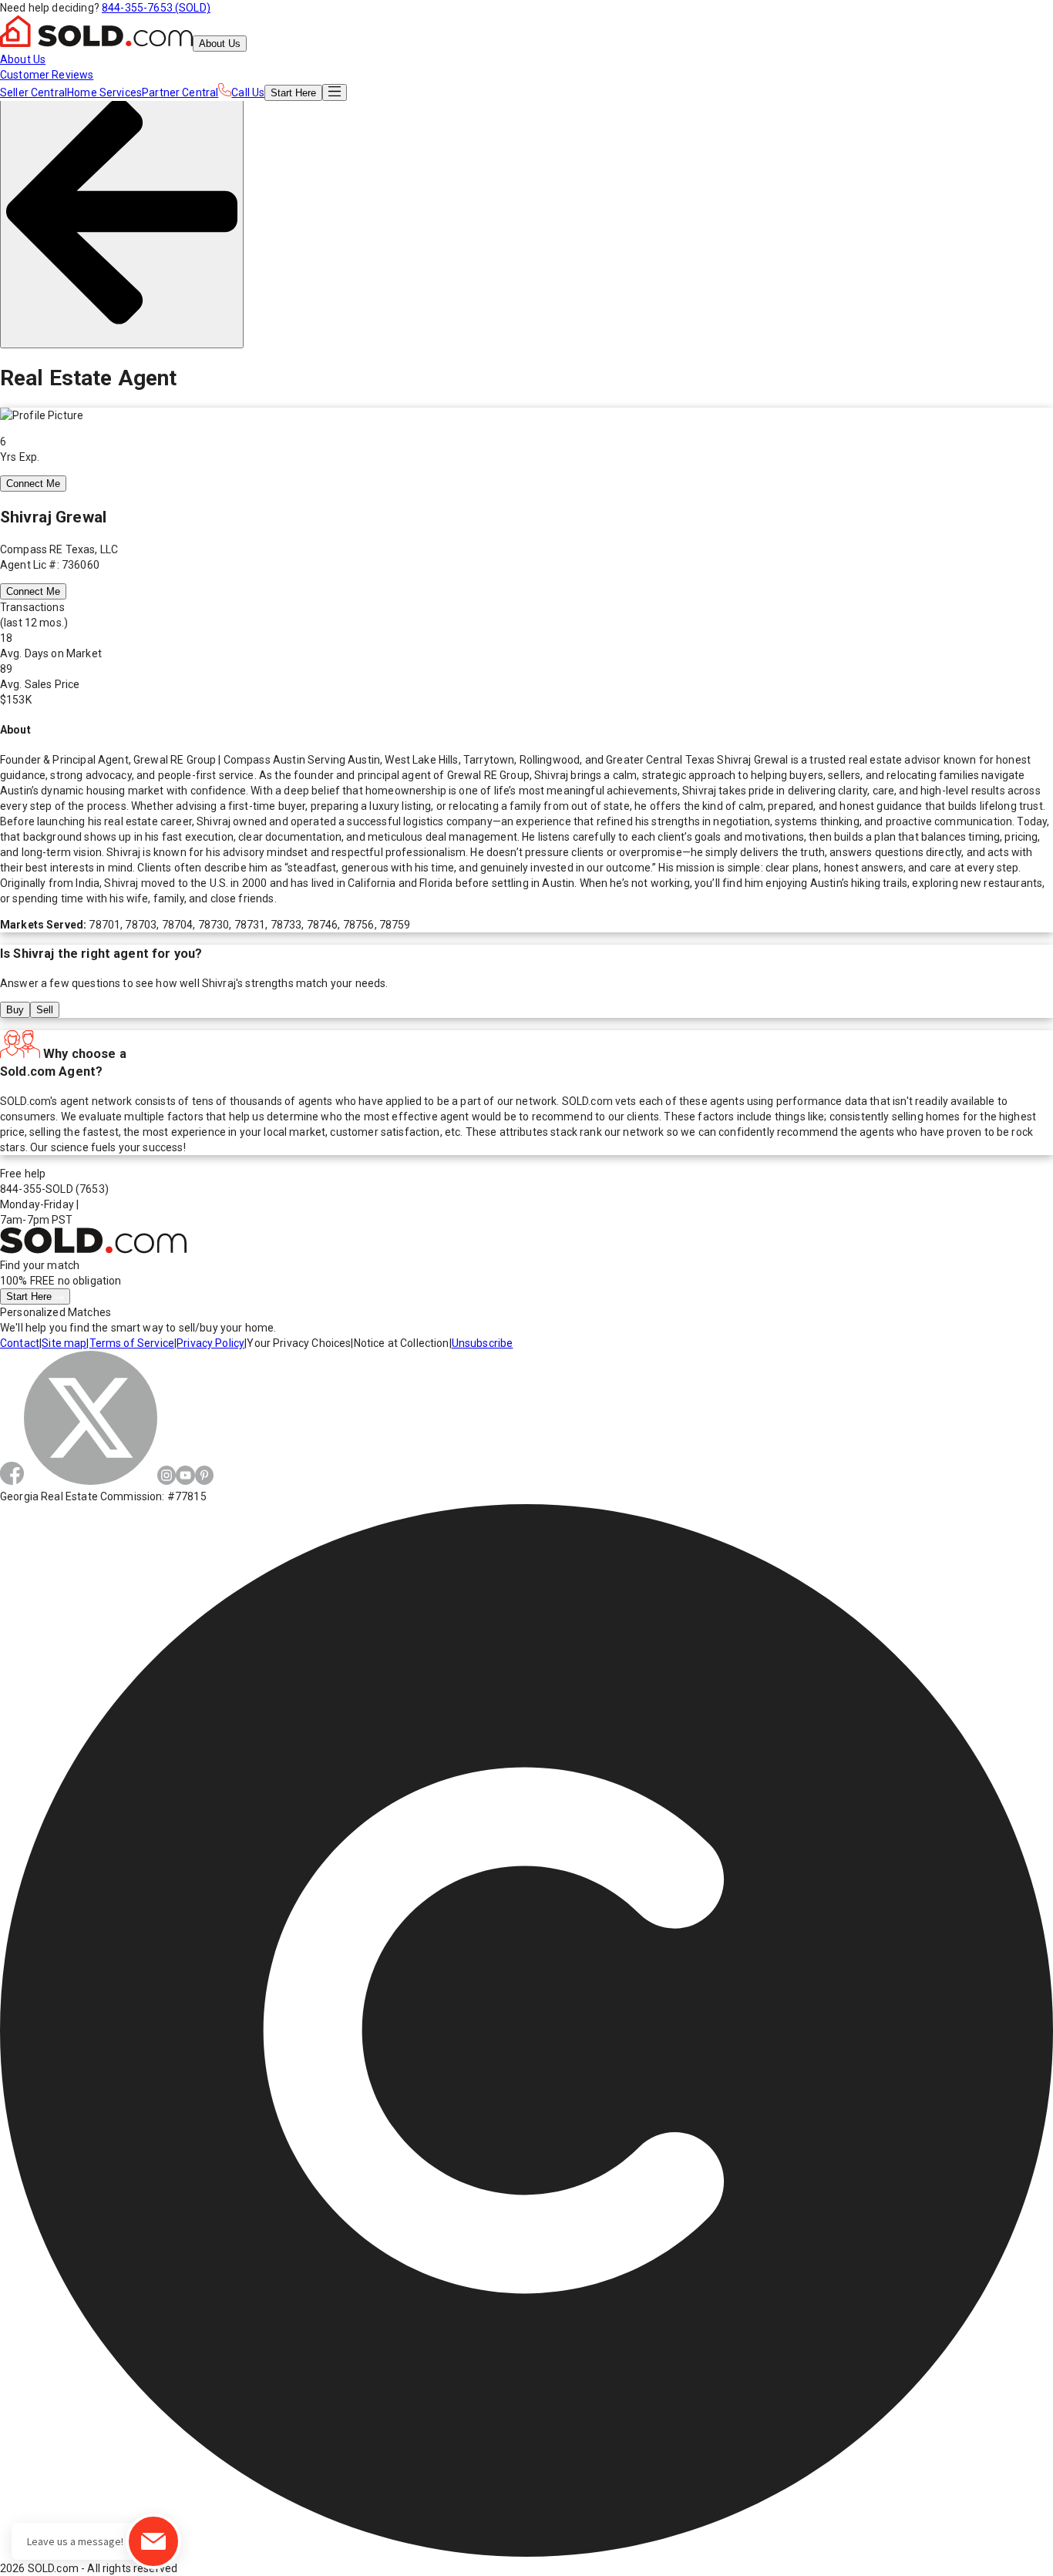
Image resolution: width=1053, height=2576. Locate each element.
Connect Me (33, 484)
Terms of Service (132, 1343)
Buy (15, 1010)
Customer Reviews (47, 75)
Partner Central (180, 92)
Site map (64, 1343)
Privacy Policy (210, 1343)
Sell (45, 1010)
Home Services (104, 92)
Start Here (30, 1296)
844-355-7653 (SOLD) (156, 8)
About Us (220, 44)
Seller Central (34, 92)
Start (293, 93)
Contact (20, 1343)
